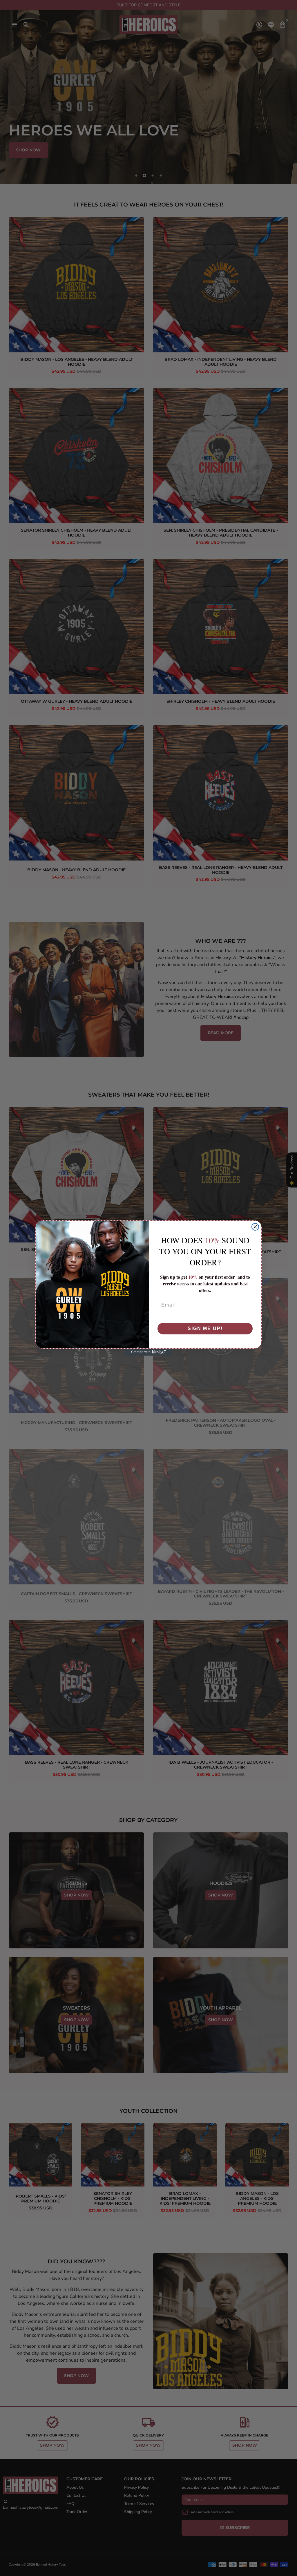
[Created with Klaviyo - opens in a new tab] (148, 1352)
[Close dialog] (255, 1227)
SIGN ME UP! (205, 1328)
